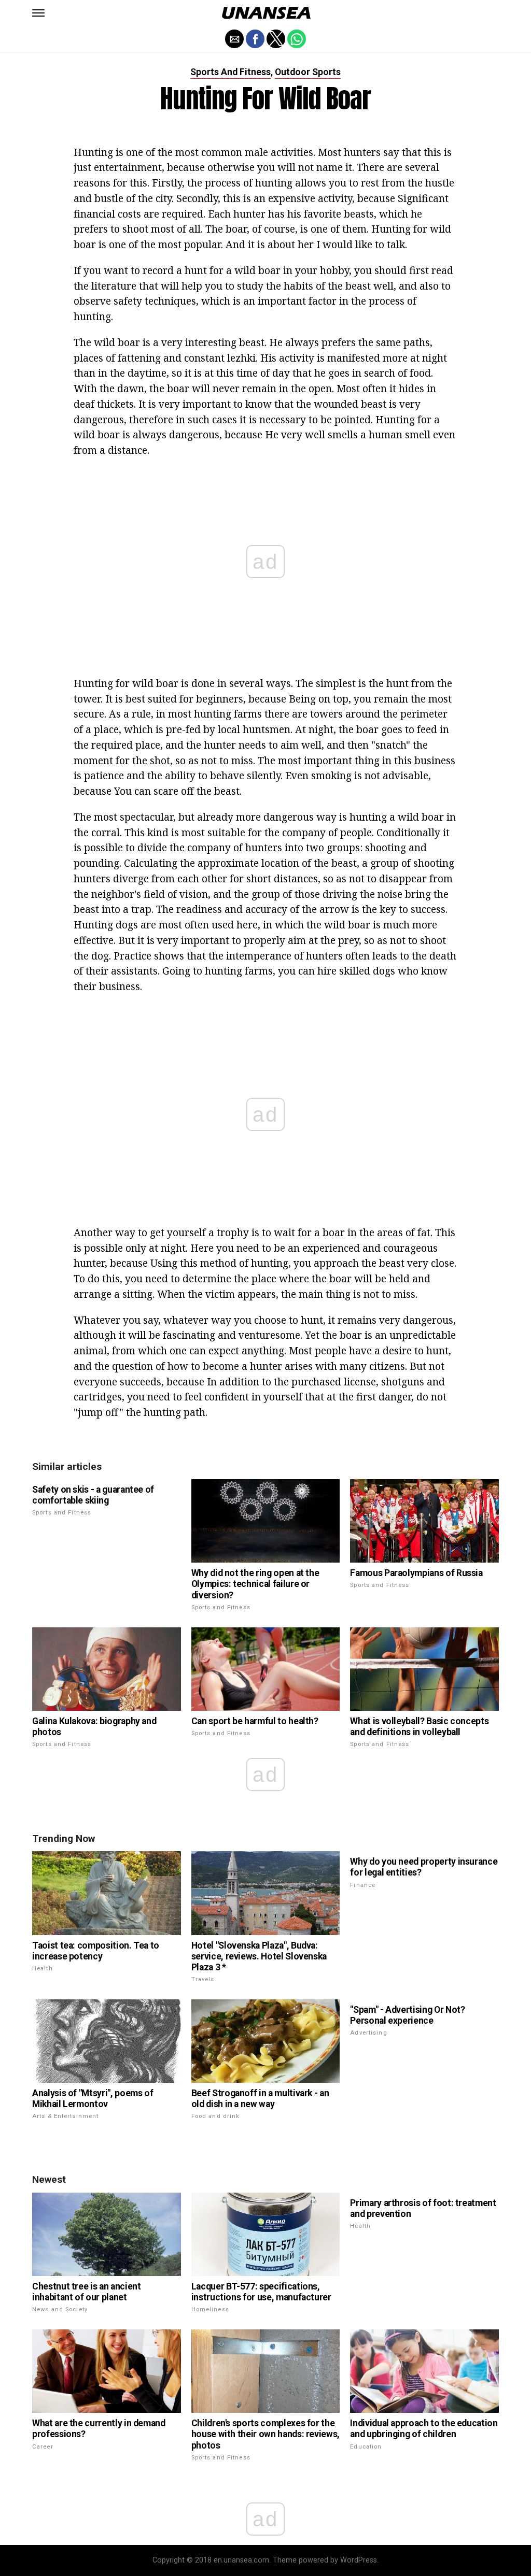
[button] (38, 13)
